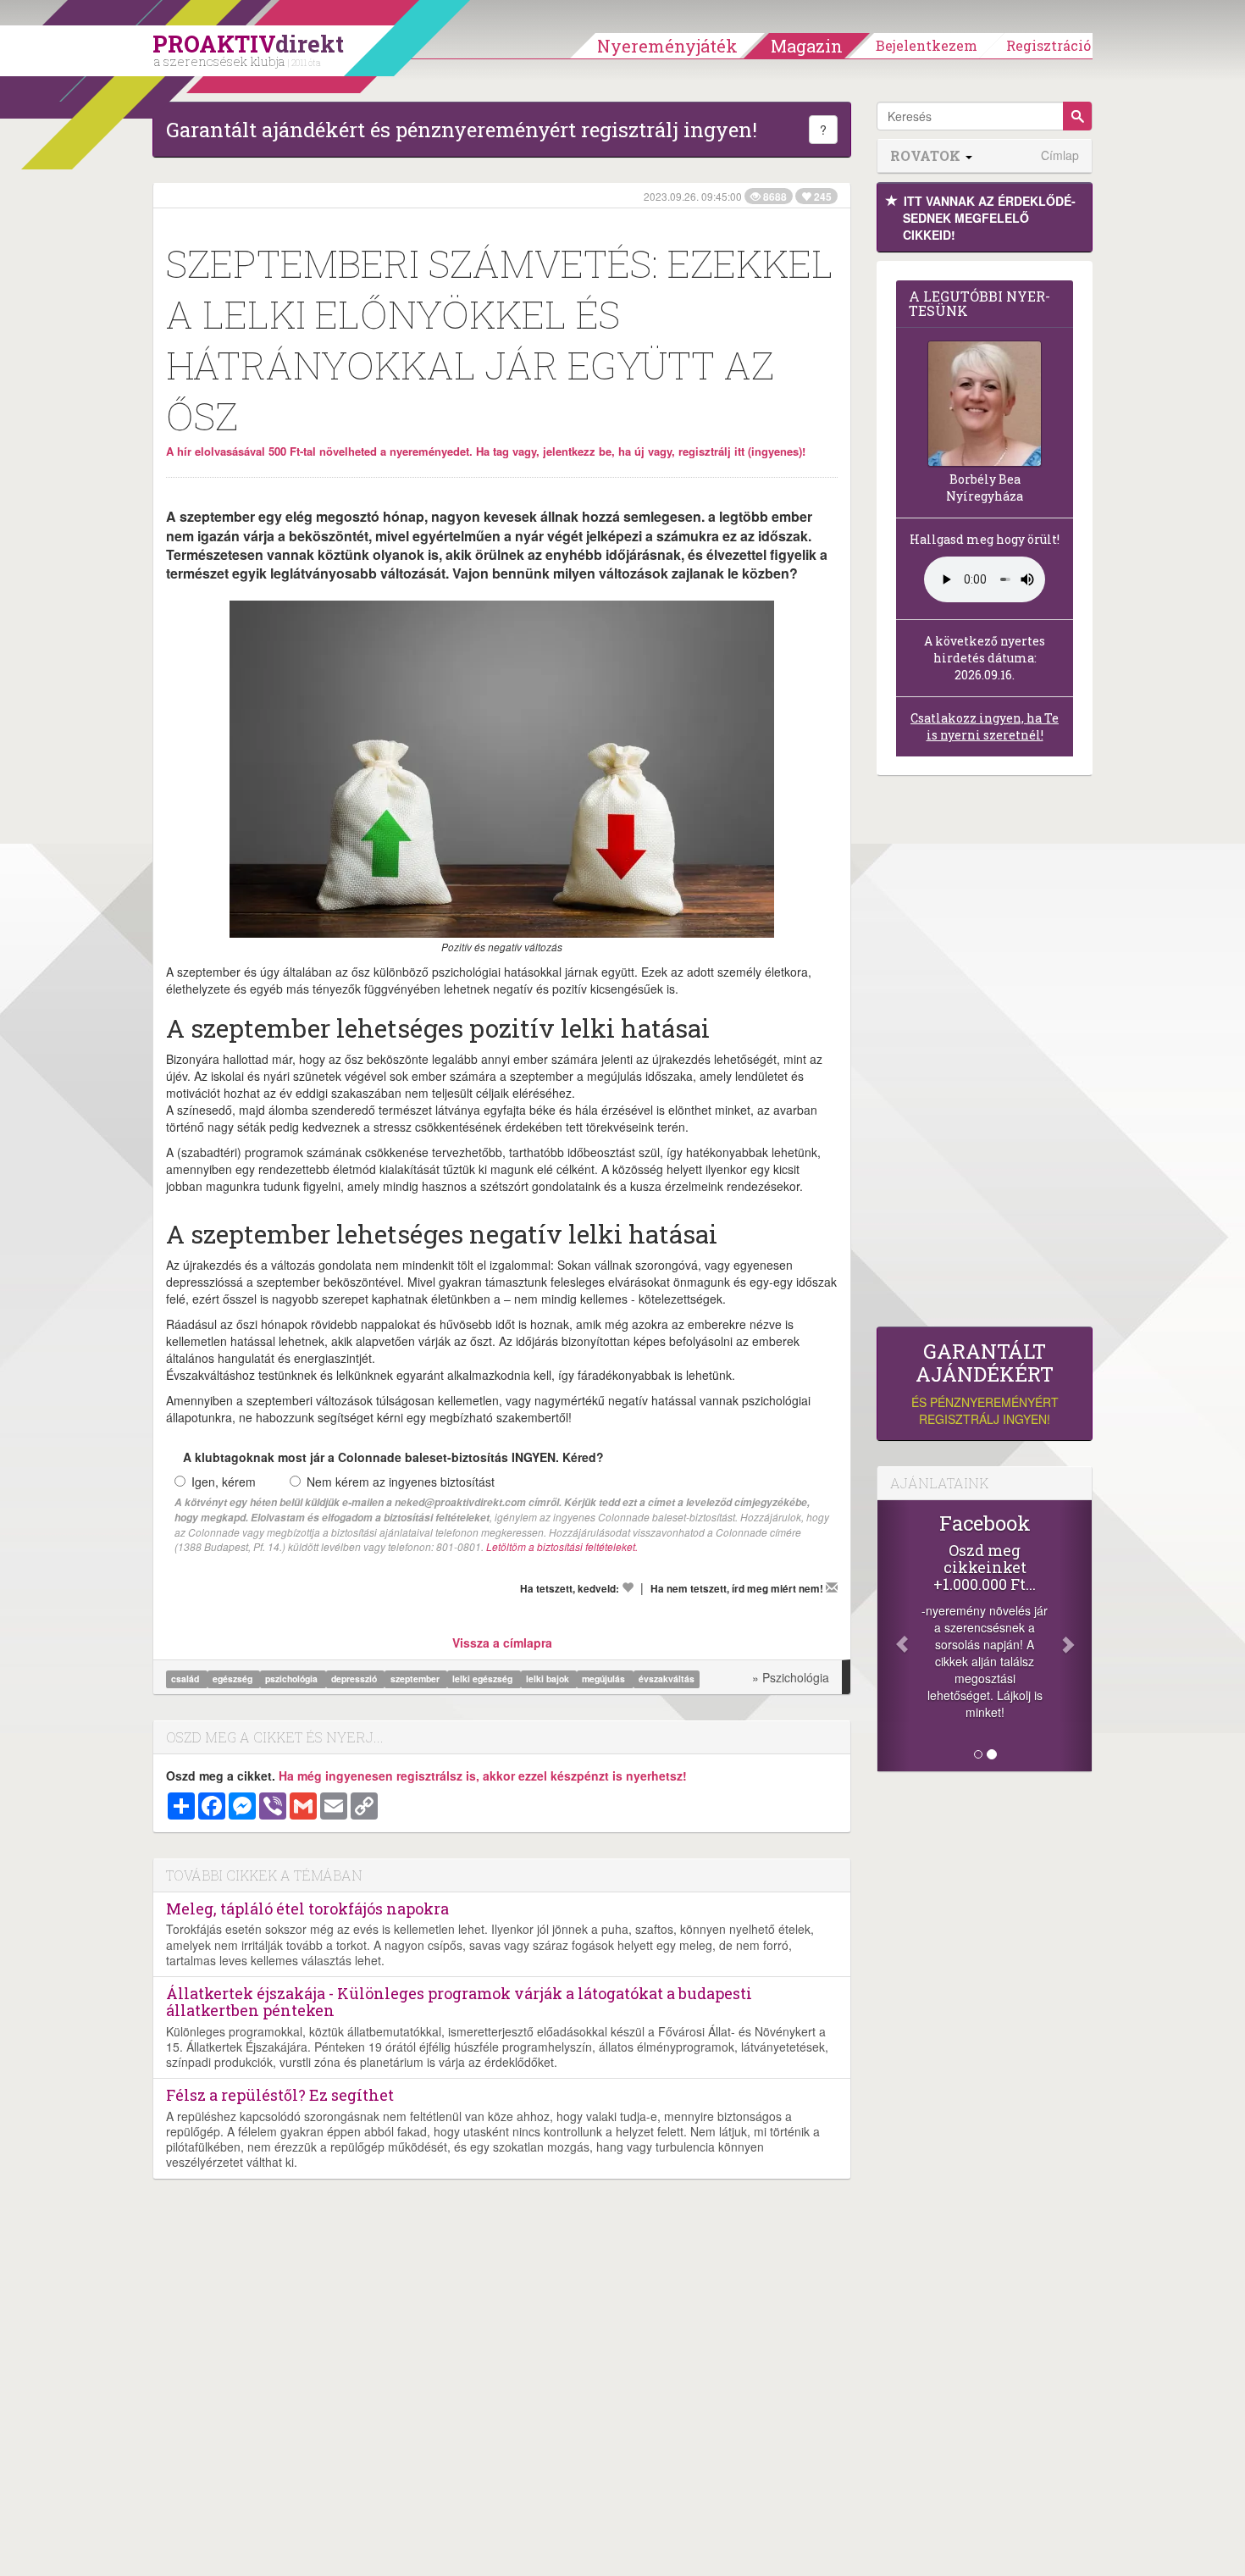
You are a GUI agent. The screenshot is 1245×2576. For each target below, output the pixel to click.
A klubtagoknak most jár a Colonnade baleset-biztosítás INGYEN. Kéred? (393, 1457)
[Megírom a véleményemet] (832, 1587)
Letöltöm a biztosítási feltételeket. (562, 1546)
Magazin (807, 46)
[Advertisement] (985, 1055)
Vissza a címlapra (502, 1643)
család (186, 1679)
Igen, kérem (224, 1482)
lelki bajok (549, 1679)
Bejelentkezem (927, 45)
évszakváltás (667, 1679)
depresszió (355, 1679)
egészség (234, 1679)
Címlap (1060, 155)
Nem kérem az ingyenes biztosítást (401, 1482)
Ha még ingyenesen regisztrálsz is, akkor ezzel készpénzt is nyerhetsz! (483, 1776)
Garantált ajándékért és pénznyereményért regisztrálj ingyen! (462, 130)
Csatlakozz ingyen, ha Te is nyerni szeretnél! (985, 726)
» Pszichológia (791, 1677)
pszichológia (293, 1679)
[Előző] (894, 1636)
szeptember (416, 1679)
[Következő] (1076, 1636)
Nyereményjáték (667, 46)
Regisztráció (1049, 45)
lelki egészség (484, 1679)
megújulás (605, 1679)
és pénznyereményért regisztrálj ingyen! (985, 1384)
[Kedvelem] (628, 1587)
